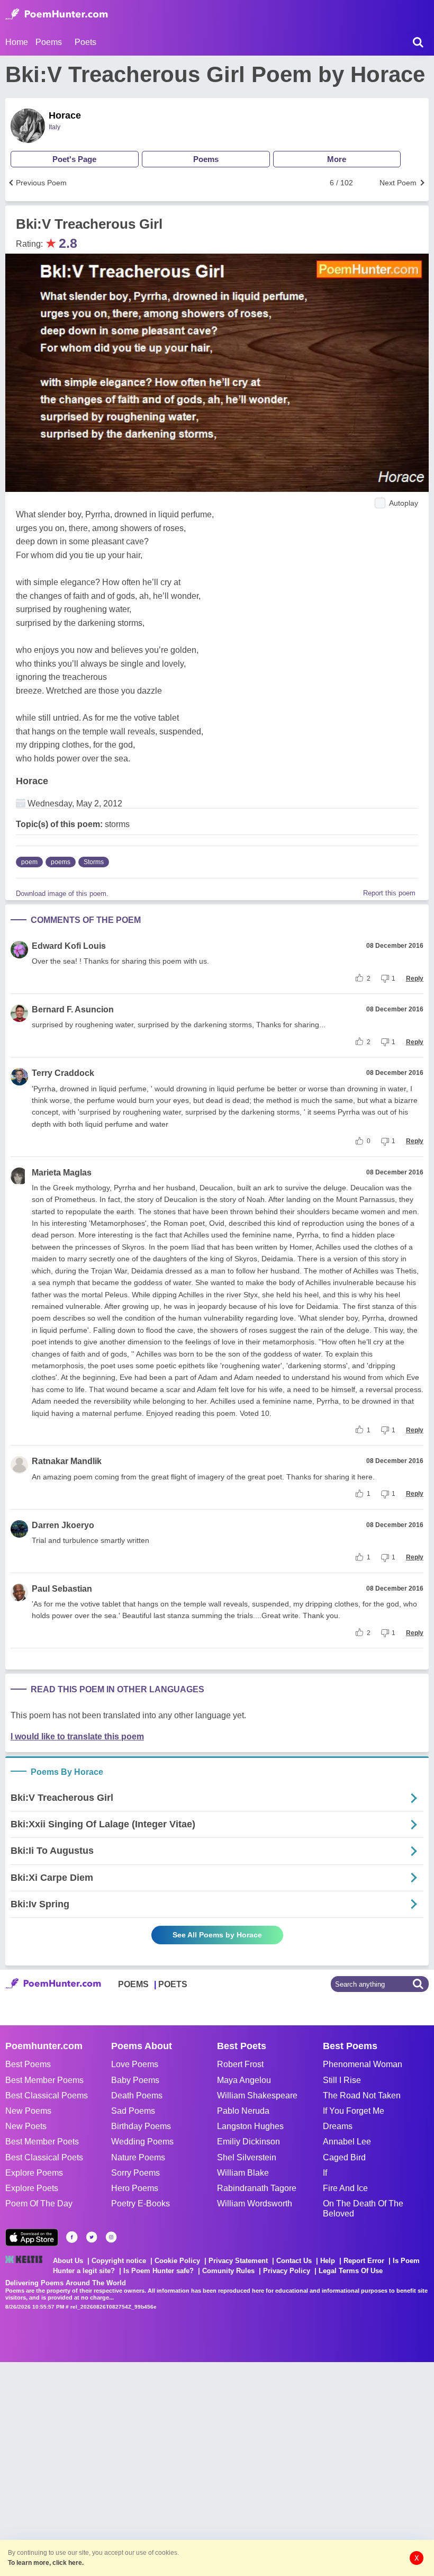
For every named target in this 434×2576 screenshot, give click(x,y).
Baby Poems (135, 2080)
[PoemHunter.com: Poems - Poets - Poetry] (57, 14)
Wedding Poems (142, 2142)
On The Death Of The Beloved (363, 2209)
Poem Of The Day (39, 2203)
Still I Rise (342, 2080)
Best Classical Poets (44, 2157)
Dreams (338, 2126)
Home (17, 42)
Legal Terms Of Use (351, 2271)
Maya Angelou (244, 2080)
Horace (65, 115)
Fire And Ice (345, 2188)
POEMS (133, 1984)
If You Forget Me (354, 2111)
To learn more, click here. (46, 2563)
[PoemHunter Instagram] (111, 2237)
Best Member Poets (42, 2142)
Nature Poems (138, 2157)
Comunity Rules (228, 2271)
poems (61, 862)
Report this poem (389, 893)
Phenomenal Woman (363, 2064)
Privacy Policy (287, 2271)
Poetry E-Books (141, 2203)
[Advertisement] (159, 2468)
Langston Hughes (250, 2126)
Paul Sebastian (62, 1589)
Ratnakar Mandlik (67, 1461)
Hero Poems (135, 2188)
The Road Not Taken (362, 2095)
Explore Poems (34, 2173)
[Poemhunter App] (32, 2237)
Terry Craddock (63, 1073)
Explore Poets (32, 2188)
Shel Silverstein (247, 2157)
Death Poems (137, 2095)
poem (29, 862)
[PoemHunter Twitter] (92, 2237)
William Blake (243, 2173)
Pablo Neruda (243, 2111)
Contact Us (294, 2261)
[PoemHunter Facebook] (72, 2237)
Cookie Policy (177, 2261)
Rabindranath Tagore (257, 2188)
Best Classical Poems (47, 2095)
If (325, 2173)
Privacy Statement (238, 2261)
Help (328, 2261)
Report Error (364, 2261)
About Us (68, 2261)
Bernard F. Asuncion (73, 1009)
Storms (94, 862)
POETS (173, 1984)
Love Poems (135, 2064)
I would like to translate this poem (77, 1736)
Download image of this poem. (62, 894)
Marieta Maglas (62, 1173)
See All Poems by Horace (217, 1935)
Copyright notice (119, 2261)
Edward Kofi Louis (69, 946)
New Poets (26, 2126)
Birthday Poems (141, 2126)
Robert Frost (240, 2064)
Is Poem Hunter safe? (159, 2271)
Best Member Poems (44, 2080)
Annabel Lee (347, 2142)
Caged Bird (344, 2157)
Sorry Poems (135, 2173)
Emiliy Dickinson (248, 2142)
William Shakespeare (257, 2095)
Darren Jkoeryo (63, 1525)
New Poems (28, 2111)
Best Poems (28, 2064)
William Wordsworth (255, 2203)
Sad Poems (133, 2111)
